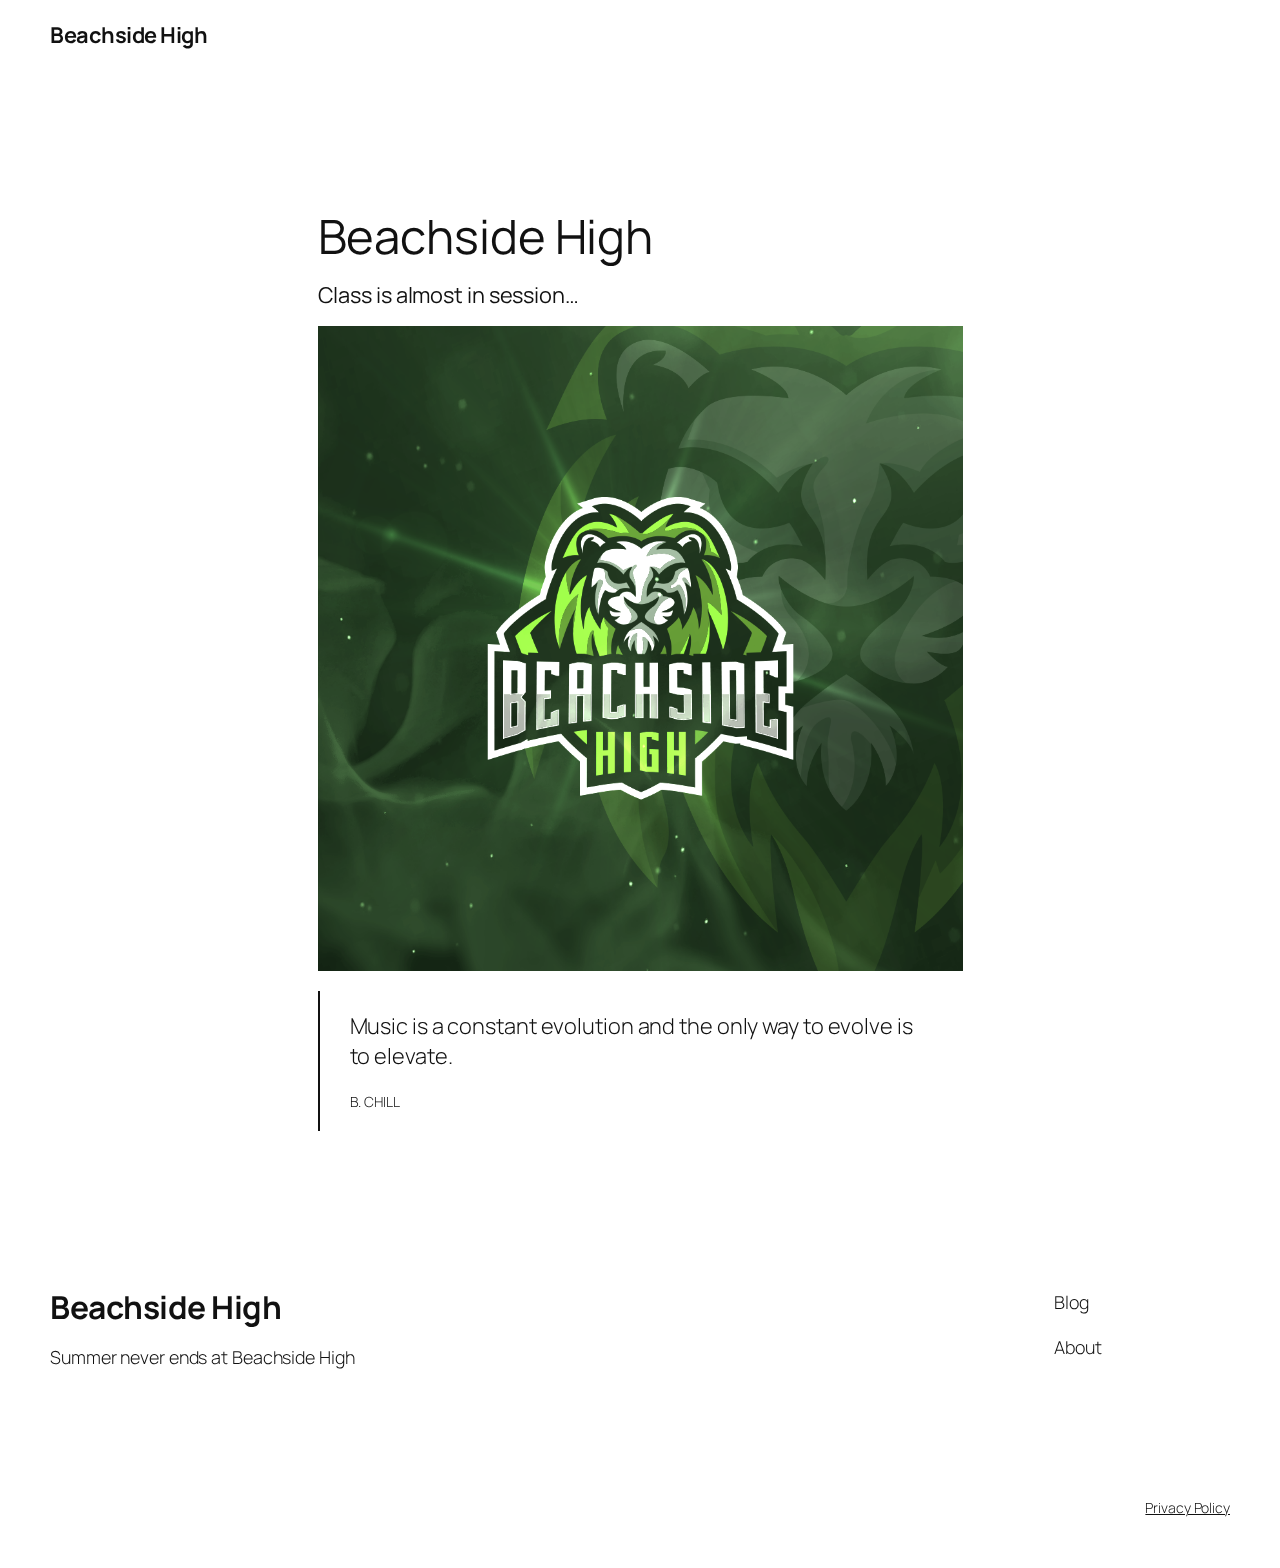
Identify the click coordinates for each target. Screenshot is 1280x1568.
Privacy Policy (1187, 1507)
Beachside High (128, 35)
